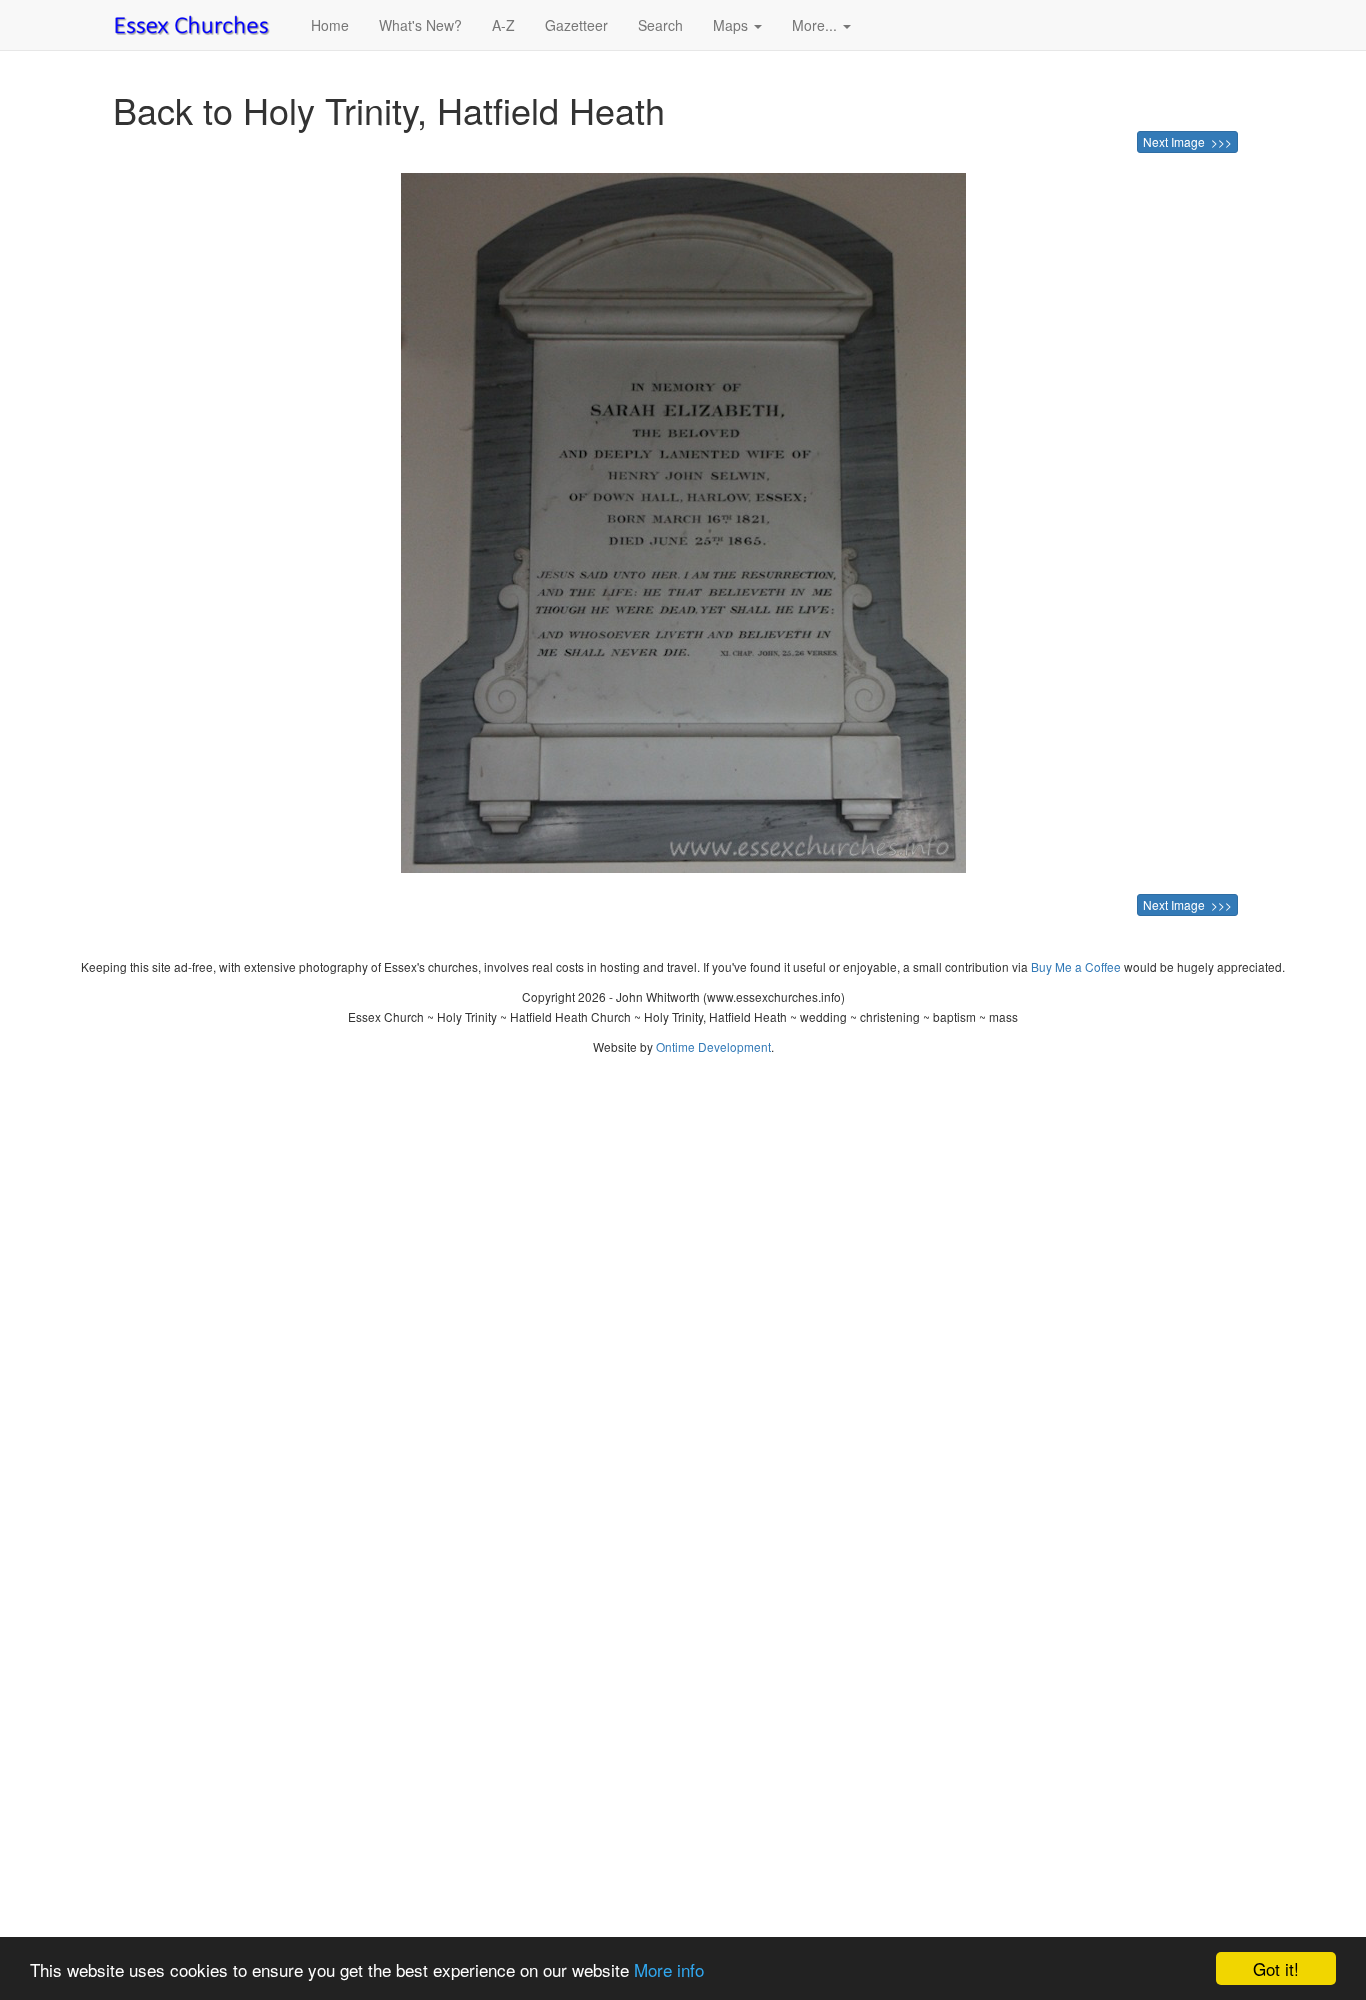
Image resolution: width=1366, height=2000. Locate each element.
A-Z (503, 25)
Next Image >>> (1187, 141)
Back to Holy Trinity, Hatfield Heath (389, 109)
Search (660, 25)
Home (330, 25)
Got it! (1276, 1968)
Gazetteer (576, 25)
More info (669, 1969)
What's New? (420, 25)
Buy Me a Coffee (1076, 966)
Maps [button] (732, 25)
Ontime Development (713, 1046)
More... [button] (816, 25)
